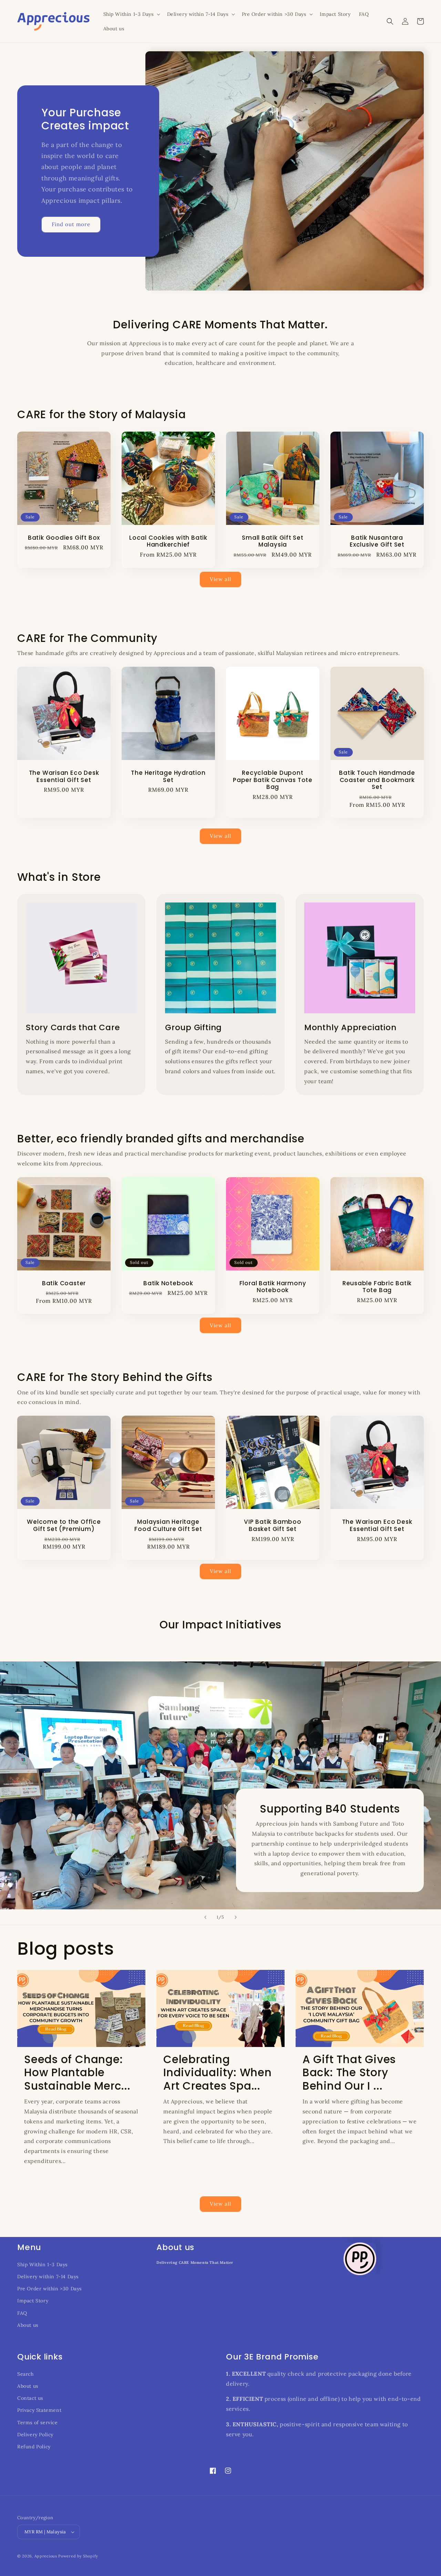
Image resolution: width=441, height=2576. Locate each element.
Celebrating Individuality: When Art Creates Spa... (218, 2073)
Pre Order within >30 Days (49, 2289)
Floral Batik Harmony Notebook (273, 1287)
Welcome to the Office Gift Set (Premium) (64, 1525)
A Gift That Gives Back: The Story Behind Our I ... (349, 2073)
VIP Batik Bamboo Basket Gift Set (273, 1525)
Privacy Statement (39, 2410)
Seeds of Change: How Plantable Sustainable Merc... (77, 2073)
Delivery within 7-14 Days (48, 2277)
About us (28, 2325)
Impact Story (33, 2301)
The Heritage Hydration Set (168, 777)
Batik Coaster (64, 1283)
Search (25, 2374)
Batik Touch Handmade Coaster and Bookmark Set (377, 780)
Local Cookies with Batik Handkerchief (168, 541)
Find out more (71, 224)
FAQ (22, 2313)
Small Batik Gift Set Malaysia (273, 541)
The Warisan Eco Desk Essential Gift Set (64, 777)
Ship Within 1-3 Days (42, 2264)
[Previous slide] (205, 1917)
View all (220, 579)
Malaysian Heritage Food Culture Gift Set (168, 1525)
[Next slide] (236, 1917)
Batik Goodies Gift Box (64, 538)
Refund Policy (34, 2447)
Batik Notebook (168, 1283)
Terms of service (38, 2422)
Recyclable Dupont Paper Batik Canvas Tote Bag (273, 780)
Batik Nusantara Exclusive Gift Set (377, 541)
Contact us (30, 2398)
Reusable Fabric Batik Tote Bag (377, 1287)
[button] (131, 14)
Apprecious (47, 2556)
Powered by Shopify (78, 2556)
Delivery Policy (35, 2435)
